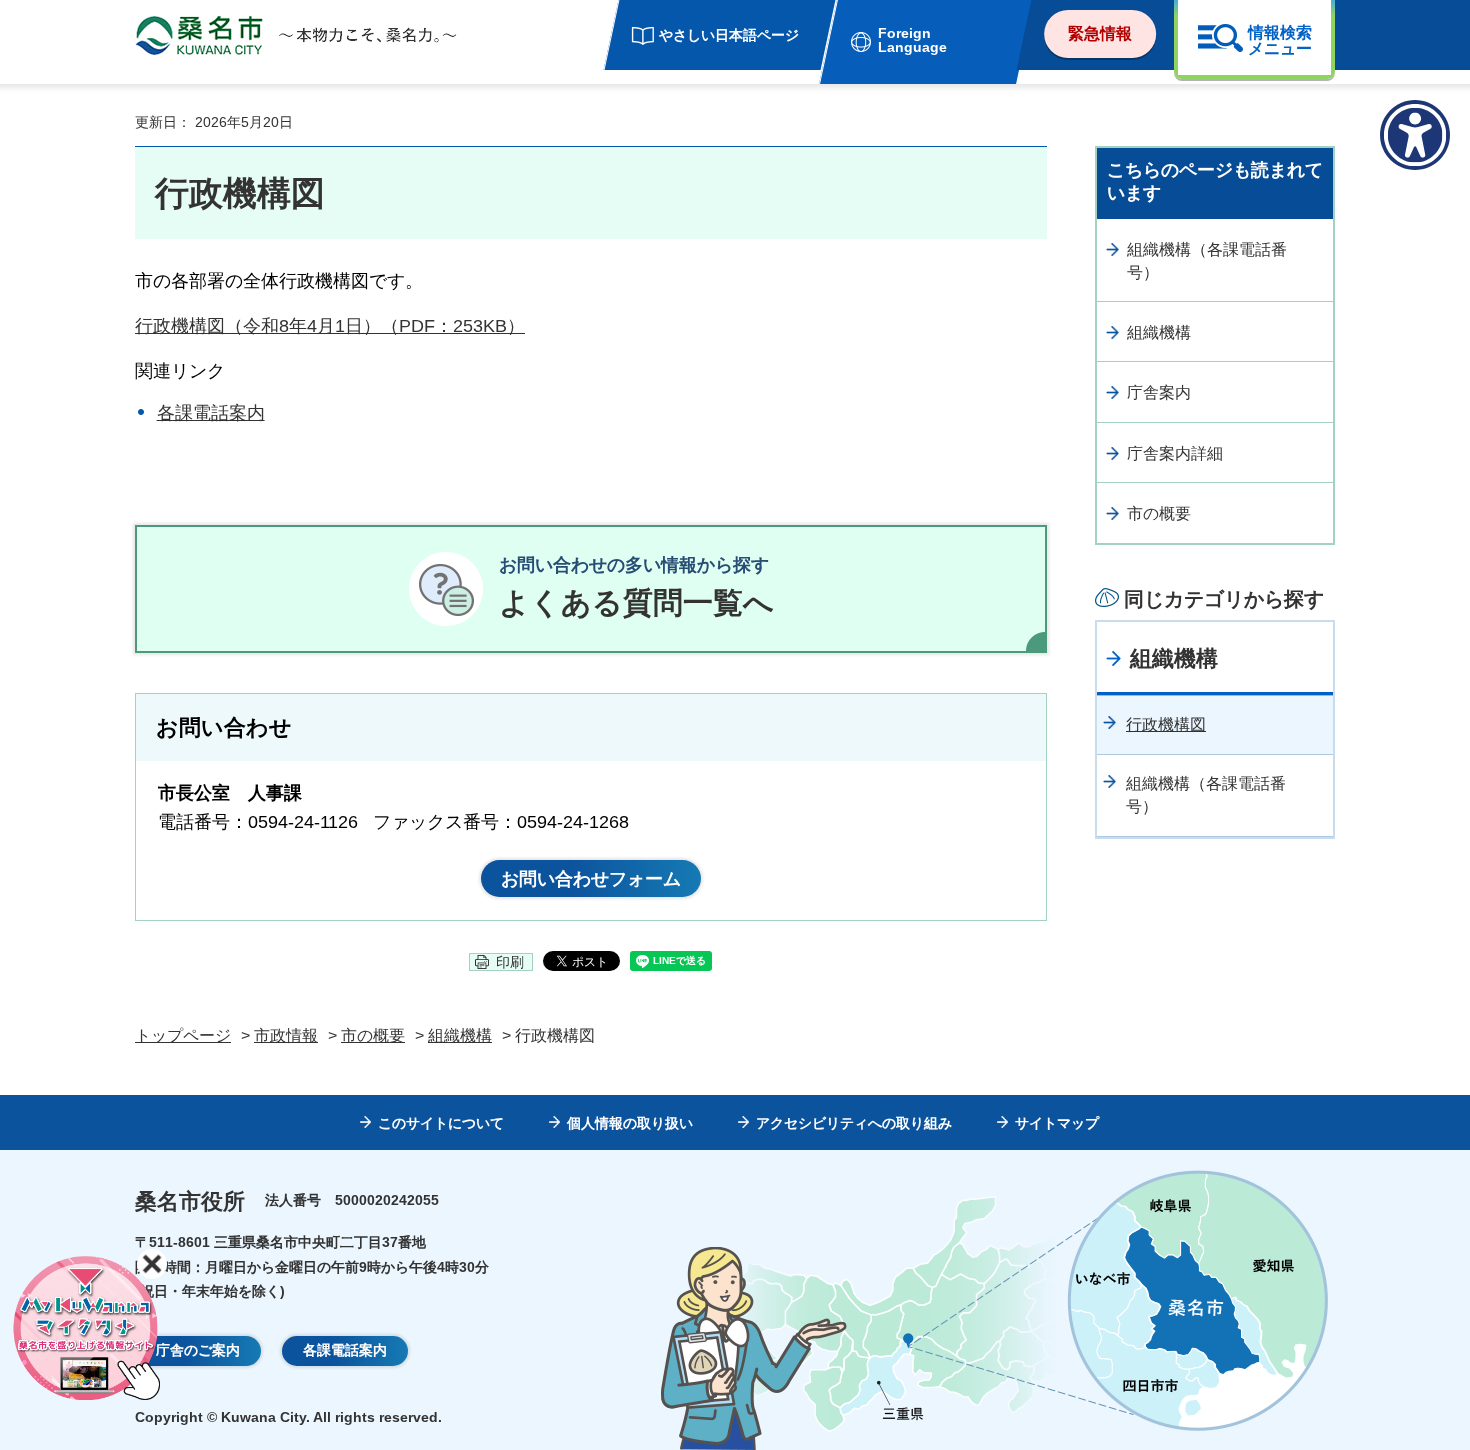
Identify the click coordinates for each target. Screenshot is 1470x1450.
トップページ (183, 1035)
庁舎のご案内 (198, 1350)
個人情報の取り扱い (630, 1123)
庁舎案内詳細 (1175, 453)
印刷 (510, 962)
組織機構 (1159, 332)
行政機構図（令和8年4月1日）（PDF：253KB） (330, 326)
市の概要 (1159, 513)
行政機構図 (1166, 724)
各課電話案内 (211, 413)
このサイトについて (441, 1123)
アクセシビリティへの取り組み (854, 1123)
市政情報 (286, 1035)
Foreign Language (912, 40)
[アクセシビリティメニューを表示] (1415, 135)
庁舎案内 (1159, 392)
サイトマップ (1057, 1123)
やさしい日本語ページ (729, 35)
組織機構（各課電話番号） (1207, 260)
